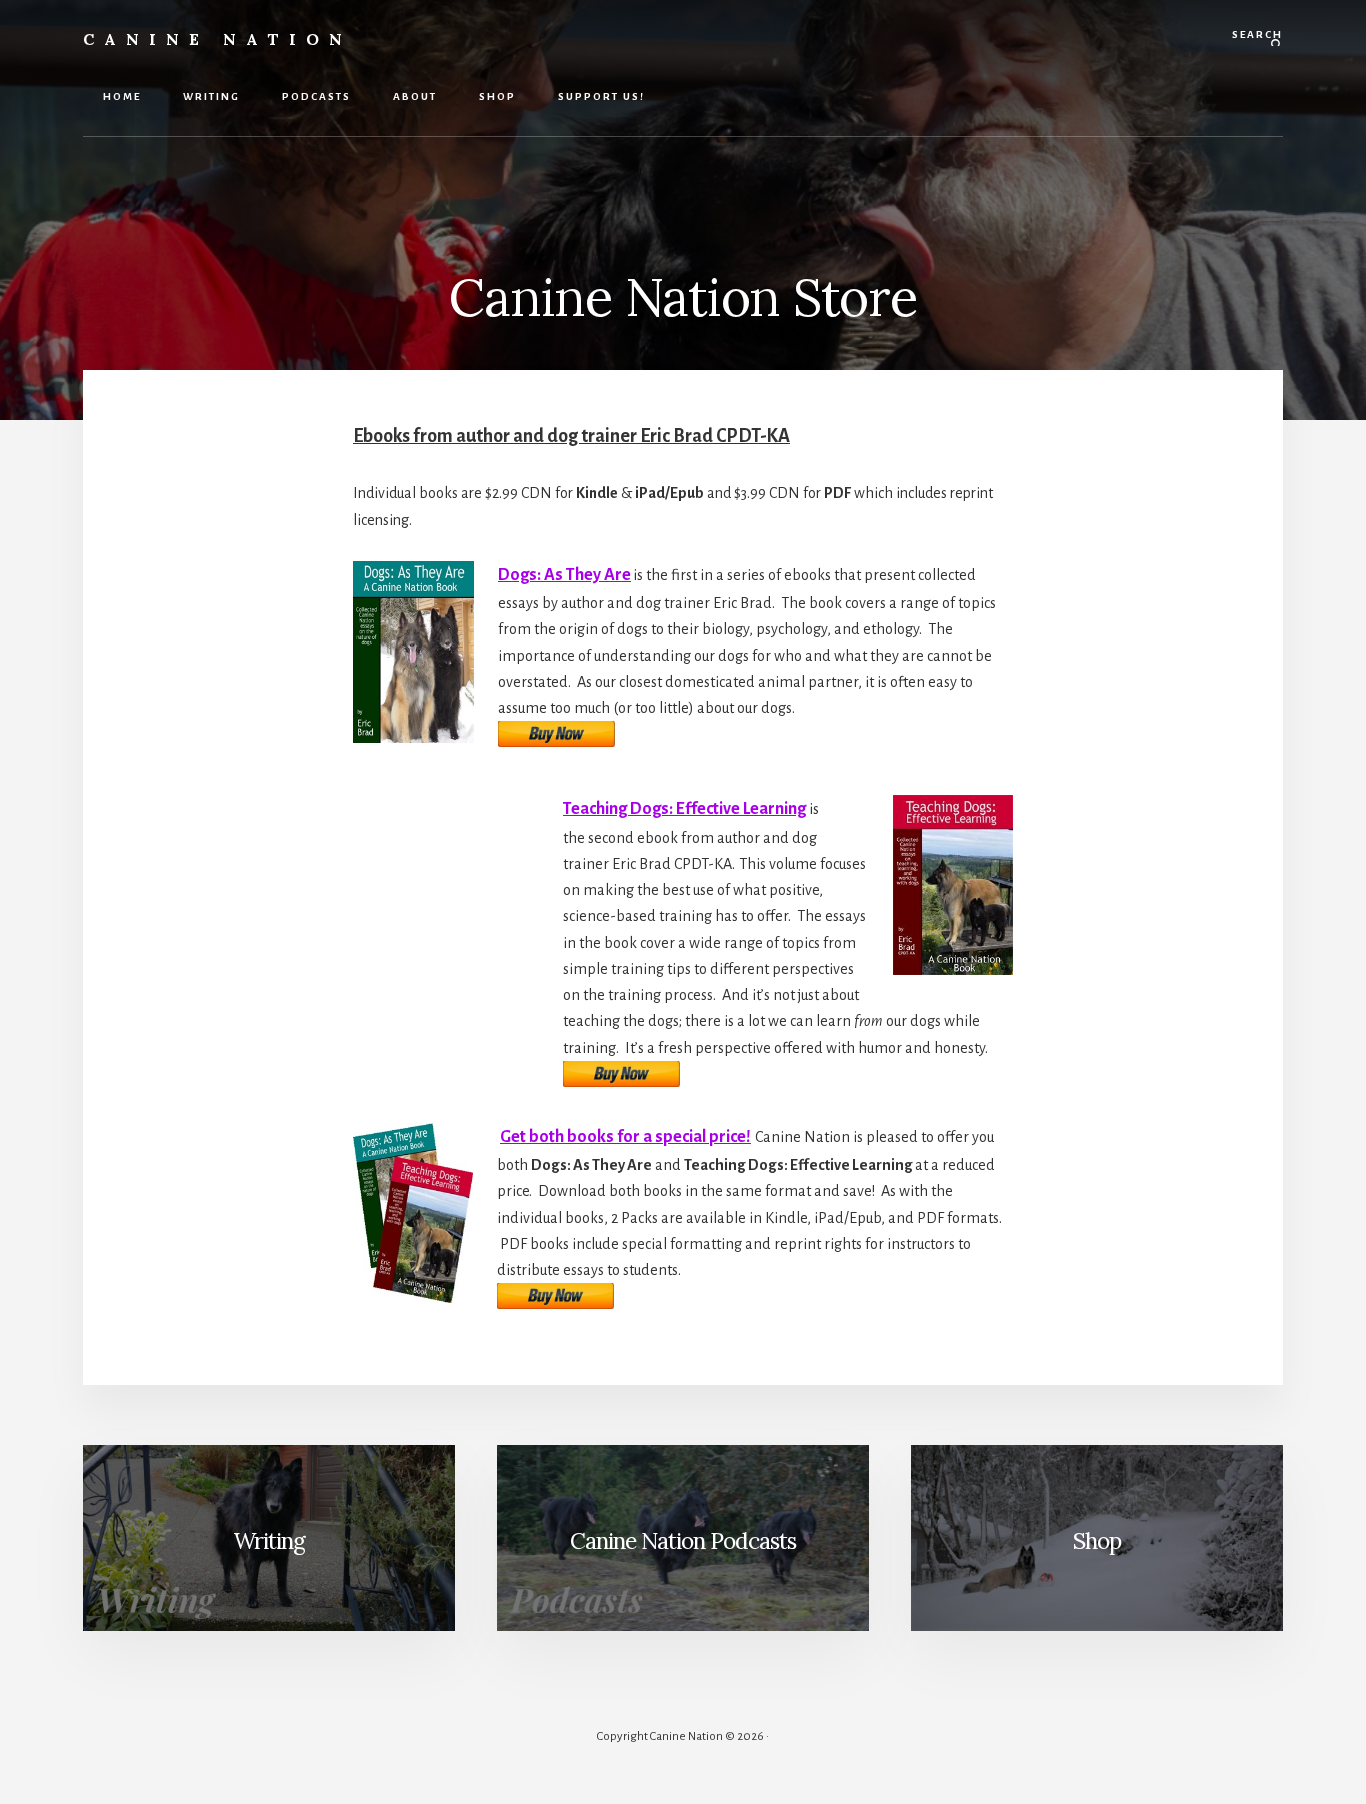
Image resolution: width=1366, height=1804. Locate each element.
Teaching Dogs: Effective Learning (684, 809)
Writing (269, 1540)
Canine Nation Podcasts (683, 1540)
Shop (1097, 1540)
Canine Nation (217, 39)
